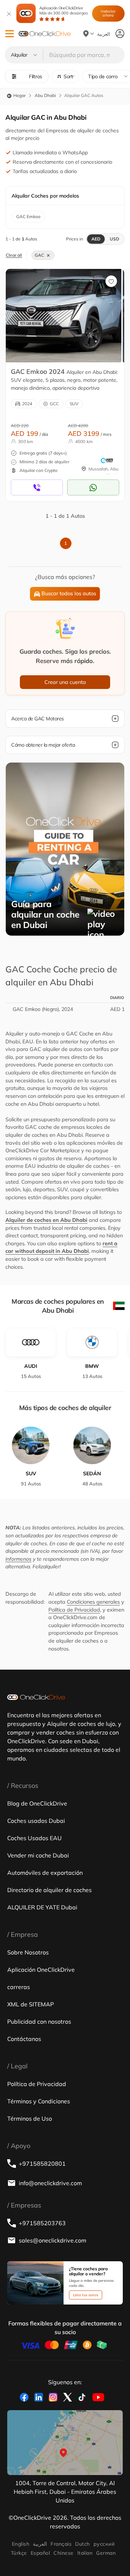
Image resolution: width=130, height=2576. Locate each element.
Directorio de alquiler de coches (49, 1890)
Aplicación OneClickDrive (64, 10)
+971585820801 (42, 2164)
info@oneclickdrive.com (50, 2183)
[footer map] (65, 2443)
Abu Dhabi (45, 95)
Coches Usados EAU (34, 1838)
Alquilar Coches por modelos (45, 196)
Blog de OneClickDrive (37, 1803)
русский (104, 2544)
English (21, 2544)
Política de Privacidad (74, 1610)
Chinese (63, 2553)
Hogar (19, 95)
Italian (85, 2553)
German (106, 2553)
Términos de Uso (30, 2118)
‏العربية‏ (40, 2544)
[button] (10, 34)
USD (114, 239)
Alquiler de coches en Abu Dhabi (46, 1220)
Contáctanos (24, 2039)
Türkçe (19, 2553)
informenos (18, 1559)
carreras (19, 1987)
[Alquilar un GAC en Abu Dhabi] (64, 315)
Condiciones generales (93, 1602)
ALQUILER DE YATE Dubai (42, 1907)
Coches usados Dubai (36, 1821)
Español (40, 2553)
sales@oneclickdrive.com (53, 2240)
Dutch (82, 2544)
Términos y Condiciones (39, 2101)
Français (61, 2544)
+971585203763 (42, 2223)
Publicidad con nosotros (39, 2022)
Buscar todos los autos (69, 593)
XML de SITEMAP (31, 2004)
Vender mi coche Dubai (38, 1855)
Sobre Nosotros (28, 1952)
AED (96, 239)
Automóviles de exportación (45, 1873)
